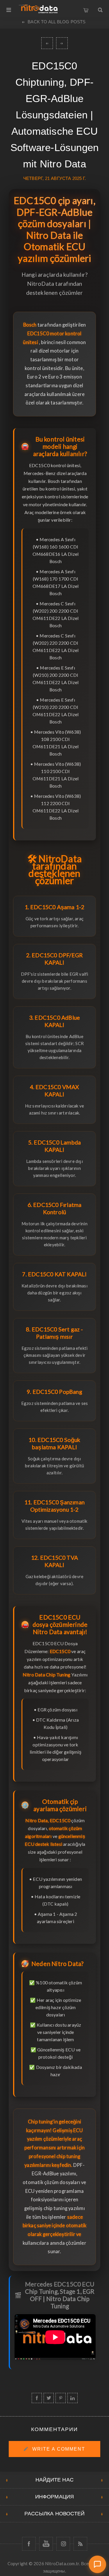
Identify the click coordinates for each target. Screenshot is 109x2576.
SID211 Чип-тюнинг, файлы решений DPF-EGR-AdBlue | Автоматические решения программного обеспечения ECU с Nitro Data (47, 43)
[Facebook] (29, 2544)
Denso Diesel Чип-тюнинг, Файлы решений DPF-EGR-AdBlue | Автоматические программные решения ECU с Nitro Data (62, 43)
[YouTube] (46, 2544)
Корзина (86, 9)
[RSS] (80, 2544)
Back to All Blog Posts (57, 22)
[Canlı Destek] (97, 2564)
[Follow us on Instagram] (63, 2544)
